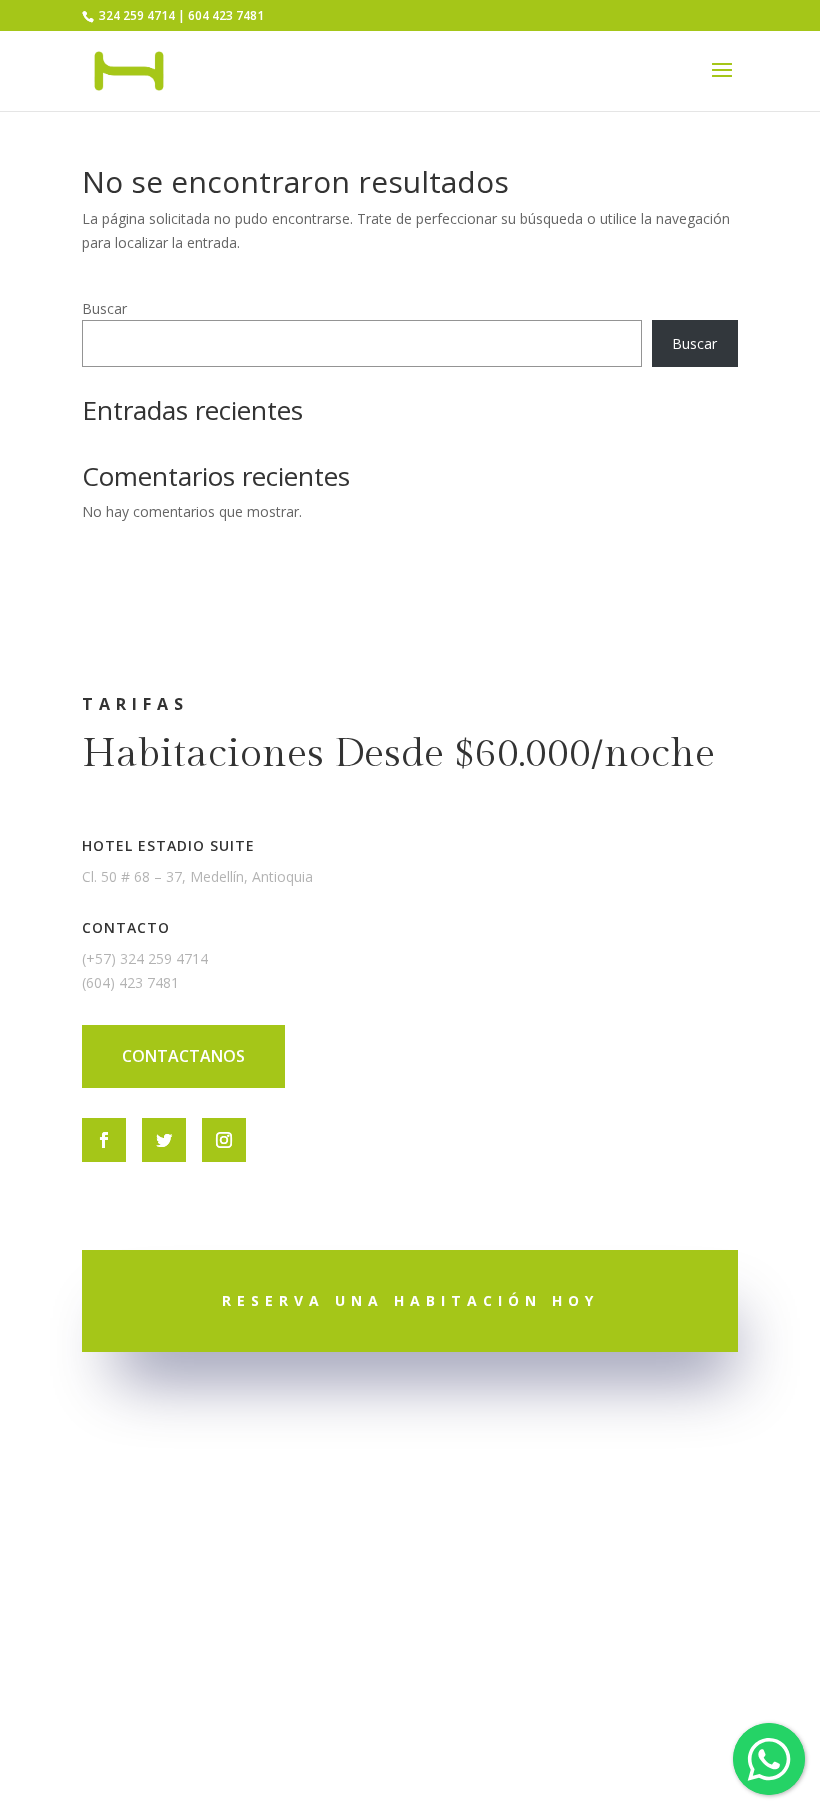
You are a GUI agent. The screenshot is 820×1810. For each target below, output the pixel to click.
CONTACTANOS (183, 1056)
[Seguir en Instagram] (224, 1140)
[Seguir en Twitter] (164, 1140)
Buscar (104, 308)
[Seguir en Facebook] (104, 1140)
